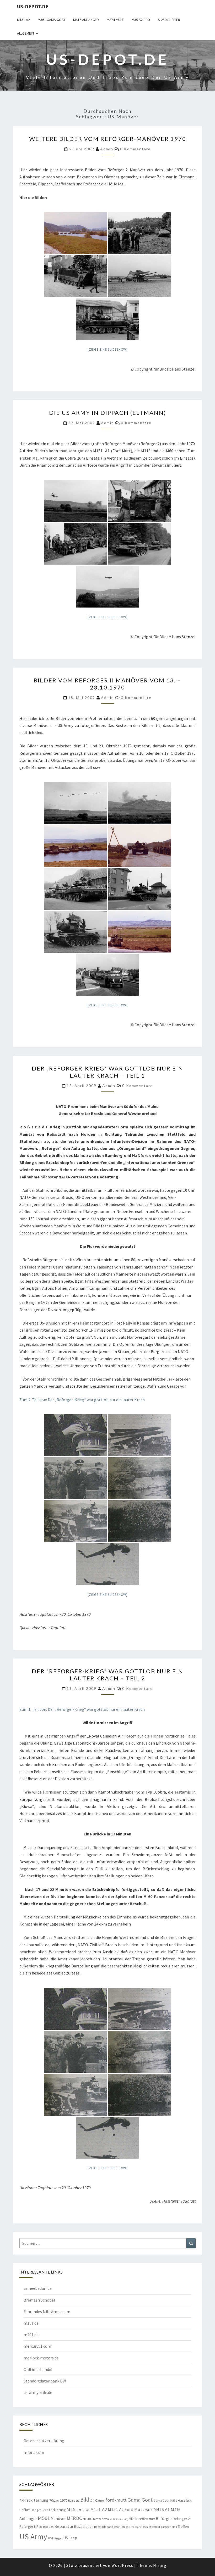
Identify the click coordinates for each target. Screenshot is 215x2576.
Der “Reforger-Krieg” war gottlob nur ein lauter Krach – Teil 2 (107, 1675)
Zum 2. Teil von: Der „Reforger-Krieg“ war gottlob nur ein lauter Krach (82, 1400)
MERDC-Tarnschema (96, 2519)
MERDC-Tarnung (119, 2519)
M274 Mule (115, 20)
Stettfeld (154, 2527)
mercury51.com (37, 2346)
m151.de (31, 2323)
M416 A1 (162, 2509)
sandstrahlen (116, 2527)
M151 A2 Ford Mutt (126, 2509)
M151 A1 (84, 2510)
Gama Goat (140, 2500)
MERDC (74, 2518)
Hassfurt (185, 2500)
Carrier (100, 2500)
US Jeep (70, 2538)
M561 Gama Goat (52, 20)
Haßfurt (25, 2510)
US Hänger (55, 2538)
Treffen (183, 2527)
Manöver (58, 2519)
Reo (39, 2527)
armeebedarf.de (38, 2288)
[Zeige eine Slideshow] (107, 349)
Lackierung (57, 2510)
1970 (64, 2500)
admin (107, 149)
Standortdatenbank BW (45, 2381)
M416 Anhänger (86, 20)
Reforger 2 (181, 2519)
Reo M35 (48, 2527)
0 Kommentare (135, 149)
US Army (33, 2537)
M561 (44, 2518)
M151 (72, 2509)
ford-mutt (116, 2500)
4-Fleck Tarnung (34, 2500)
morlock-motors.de (41, 2358)
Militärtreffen (138, 2519)
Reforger (164, 2518)
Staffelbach (141, 2527)
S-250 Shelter (169, 20)
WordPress (122, 2565)
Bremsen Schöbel (39, 2300)
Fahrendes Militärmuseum (47, 2312)
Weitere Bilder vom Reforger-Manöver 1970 (108, 139)
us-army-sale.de (38, 2392)
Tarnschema (169, 2527)
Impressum (34, 2452)
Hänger (36, 2510)
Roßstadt (100, 2527)
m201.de (31, 2335)
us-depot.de (33, 6)
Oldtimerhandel (38, 2369)
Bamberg (74, 2501)
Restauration (84, 2527)
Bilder (87, 2500)
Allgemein (25, 33)
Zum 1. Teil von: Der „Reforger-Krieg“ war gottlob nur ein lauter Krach (82, 1709)
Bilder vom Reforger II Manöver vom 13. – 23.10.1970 (107, 684)
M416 (149, 2510)
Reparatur (64, 2526)
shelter (130, 2527)
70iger (54, 2500)
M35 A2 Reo (141, 20)
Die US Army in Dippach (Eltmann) (108, 413)
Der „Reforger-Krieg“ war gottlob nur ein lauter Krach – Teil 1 (107, 1072)
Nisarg (160, 2565)
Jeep (45, 2510)
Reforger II (28, 2527)
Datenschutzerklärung (44, 2441)
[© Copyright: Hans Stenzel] (76, 233)
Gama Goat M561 (165, 2500)
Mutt (152, 2519)
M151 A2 (23, 20)
